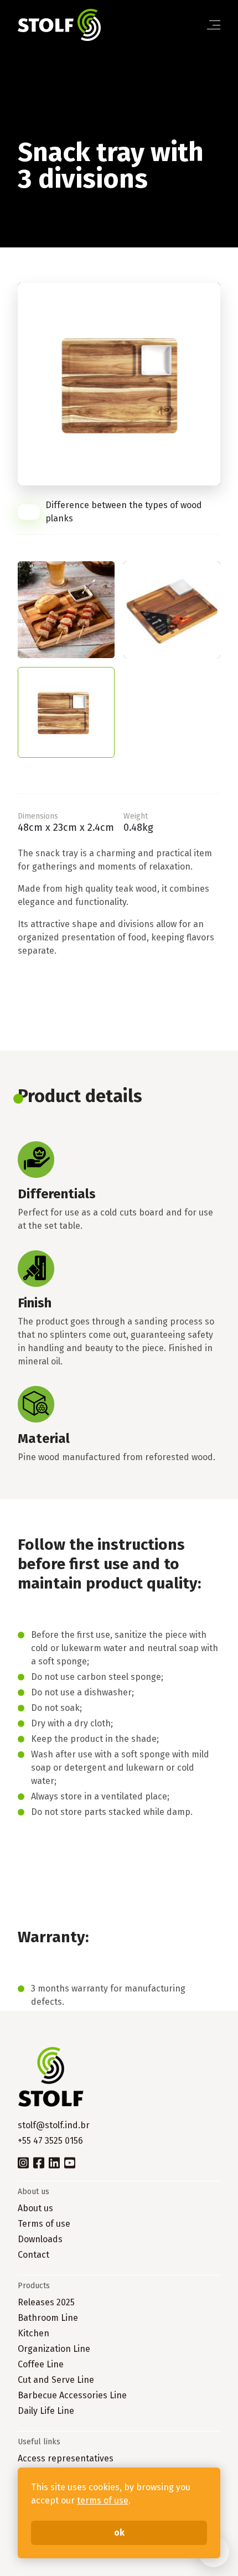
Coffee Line (41, 2364)
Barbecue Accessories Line (72, 2395)
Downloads (40, 2239)
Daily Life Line (46, 2411)
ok (119, 2533)
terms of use (103, 2500)
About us (35, 2208)
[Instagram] (23, 2162)
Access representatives (66, 2458)
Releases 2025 (46, 2302)
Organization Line (54, 2349)
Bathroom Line (48, 2318)
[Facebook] (39, 2162)
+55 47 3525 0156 (50, 2141)
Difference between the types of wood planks (124, 512)
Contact (33, 2255)
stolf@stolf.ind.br (54, 2125)
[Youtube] (70, 2162)
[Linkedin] (54, 2162)
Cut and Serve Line (56, 2380)
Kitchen (33, 2333)
